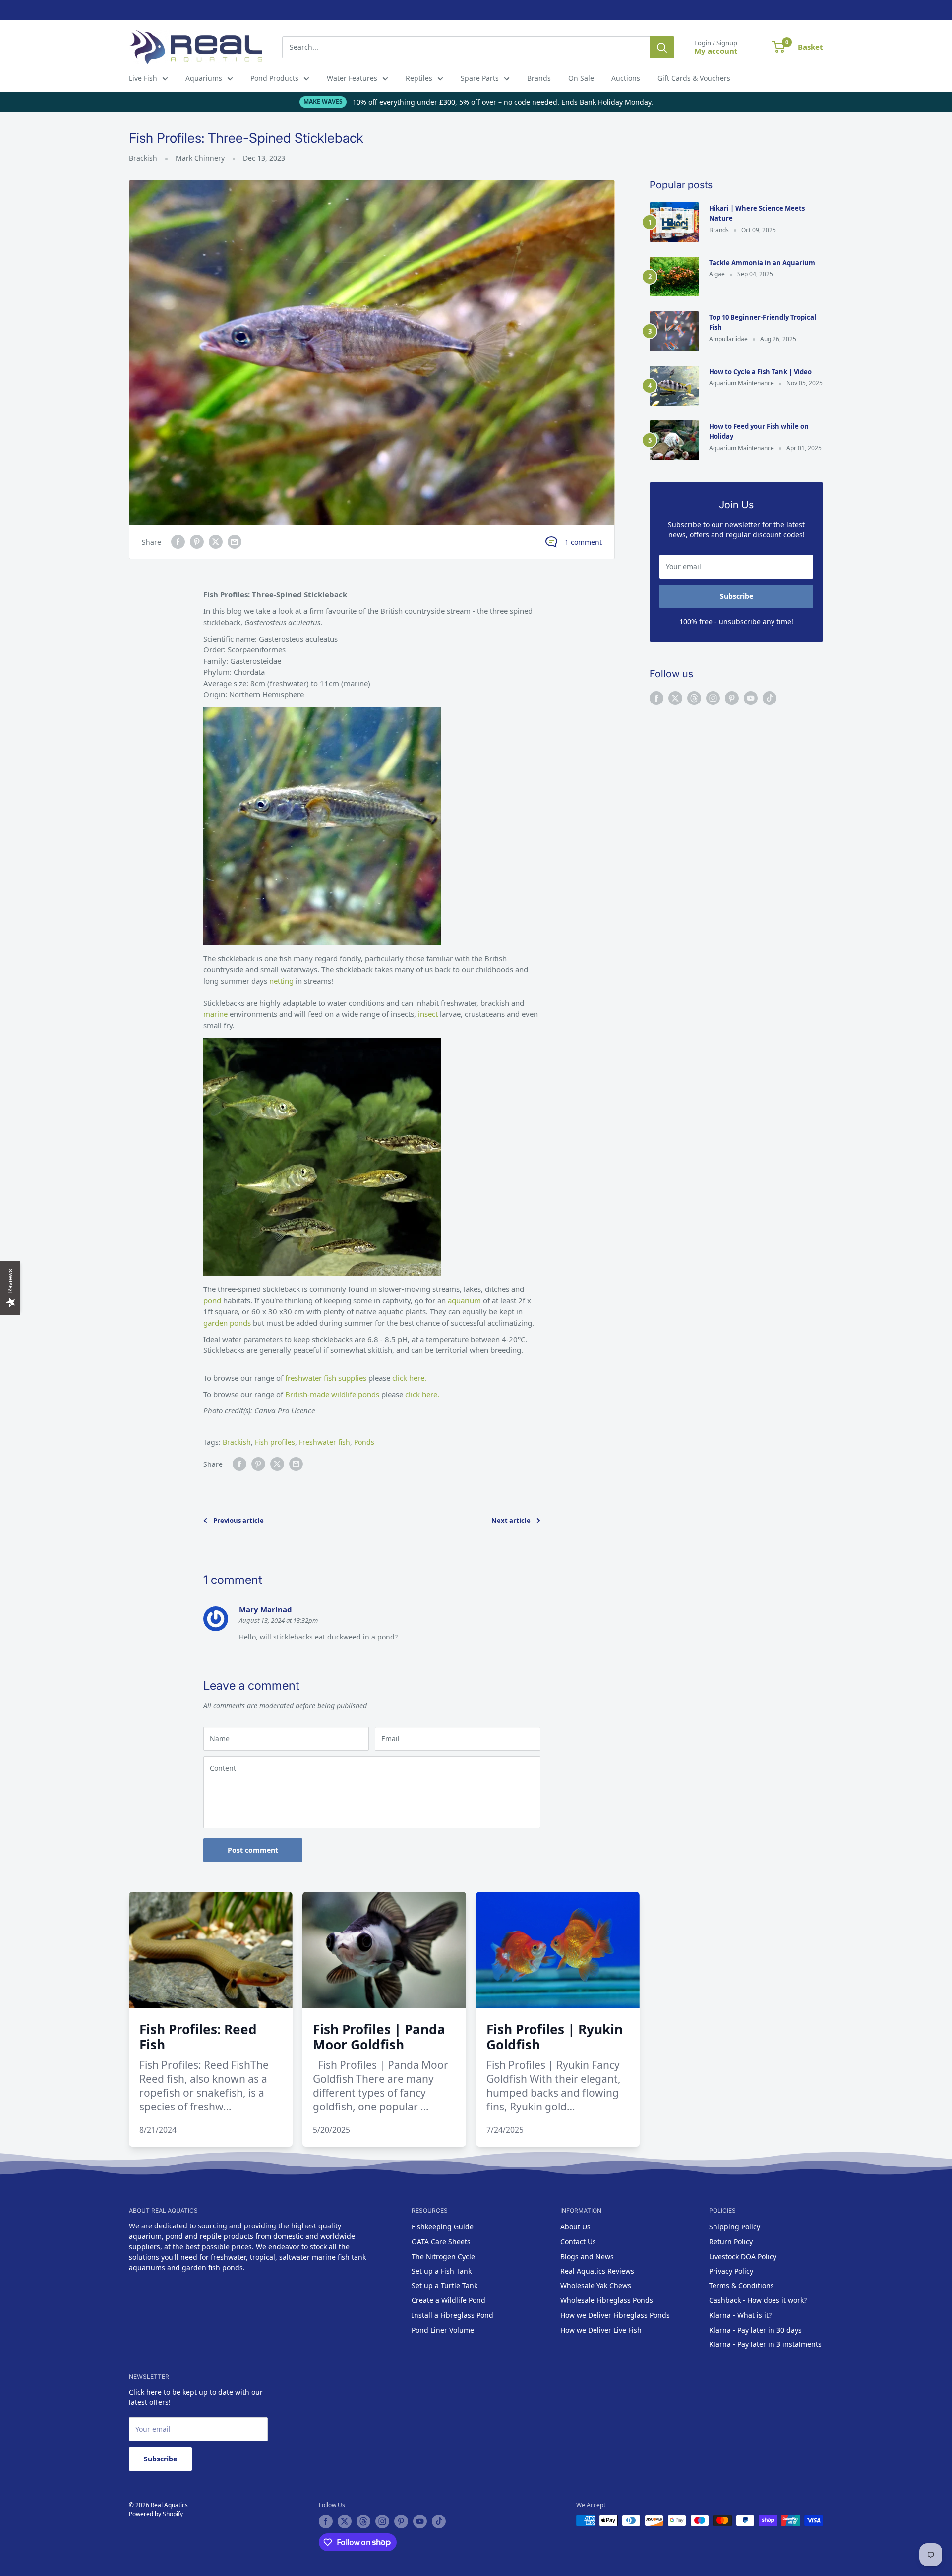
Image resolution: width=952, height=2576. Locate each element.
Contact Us (578, 2242)
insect (428, 1014)
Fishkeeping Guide (443, 2227)
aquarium (465, 1300)
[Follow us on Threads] (694, 698)
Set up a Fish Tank (442, 2271)
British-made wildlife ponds (332, 1394)
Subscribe (737, 596)
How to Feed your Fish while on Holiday (759, 431)
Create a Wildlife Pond (448, 2300)
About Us (575, 2227)
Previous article (238, 1521)
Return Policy (731, 2242)
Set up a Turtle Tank (445, 2286)
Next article (511, 1521)
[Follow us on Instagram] (713, 698)
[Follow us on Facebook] (656, 698)
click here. (409, 1378)
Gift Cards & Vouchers (694, 78)
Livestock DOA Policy (743, 2256)
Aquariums (204, 78)
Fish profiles (275, 1442)
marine (216, 1014)
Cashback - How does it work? (758, 2300)
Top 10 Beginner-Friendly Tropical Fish (763, 322)
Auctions (626, 78)
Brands (539, 78)
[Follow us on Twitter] (675, 698)
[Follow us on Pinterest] (732, 698)
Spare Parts (480, 78)
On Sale (581, 78)
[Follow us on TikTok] (770, 698)
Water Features (352, 78)
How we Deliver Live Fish (601, 2330)
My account (716, 51)
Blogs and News (587, 2256)
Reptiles (419, 78)
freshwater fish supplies (326, 1378)
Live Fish (143, 78)
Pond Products (274, 78)
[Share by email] (235, 542)
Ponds (364, 1442)
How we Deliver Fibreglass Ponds (615, 2315)
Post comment (253, 1850)
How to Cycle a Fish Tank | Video (760, 372)
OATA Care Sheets (441, 2242)
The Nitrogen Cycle (443, 2256)
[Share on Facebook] (178, 542)
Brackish (143, 158)
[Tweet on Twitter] (216, 542)
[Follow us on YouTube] (751, 698)
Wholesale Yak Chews (596, 2286)
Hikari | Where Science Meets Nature (757, 213)
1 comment (583, 542)
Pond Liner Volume (443, 2330)
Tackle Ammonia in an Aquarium (762, 263)
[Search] (662, 47)
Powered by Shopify (156, 2514)
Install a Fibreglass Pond (452, 2315)
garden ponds (227, 1323)
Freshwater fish (325, 1442)
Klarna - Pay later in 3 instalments (765, 2344)
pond (213, 1300)
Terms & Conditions (742, 2286)
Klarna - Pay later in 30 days (755, 2330)
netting (282, 981)
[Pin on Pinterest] (197, 542)
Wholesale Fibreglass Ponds (607, 2300)
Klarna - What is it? (740, 2315)
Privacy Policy (731, 2271)
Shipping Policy (735, 2227)
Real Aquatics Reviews (597, 2271)
